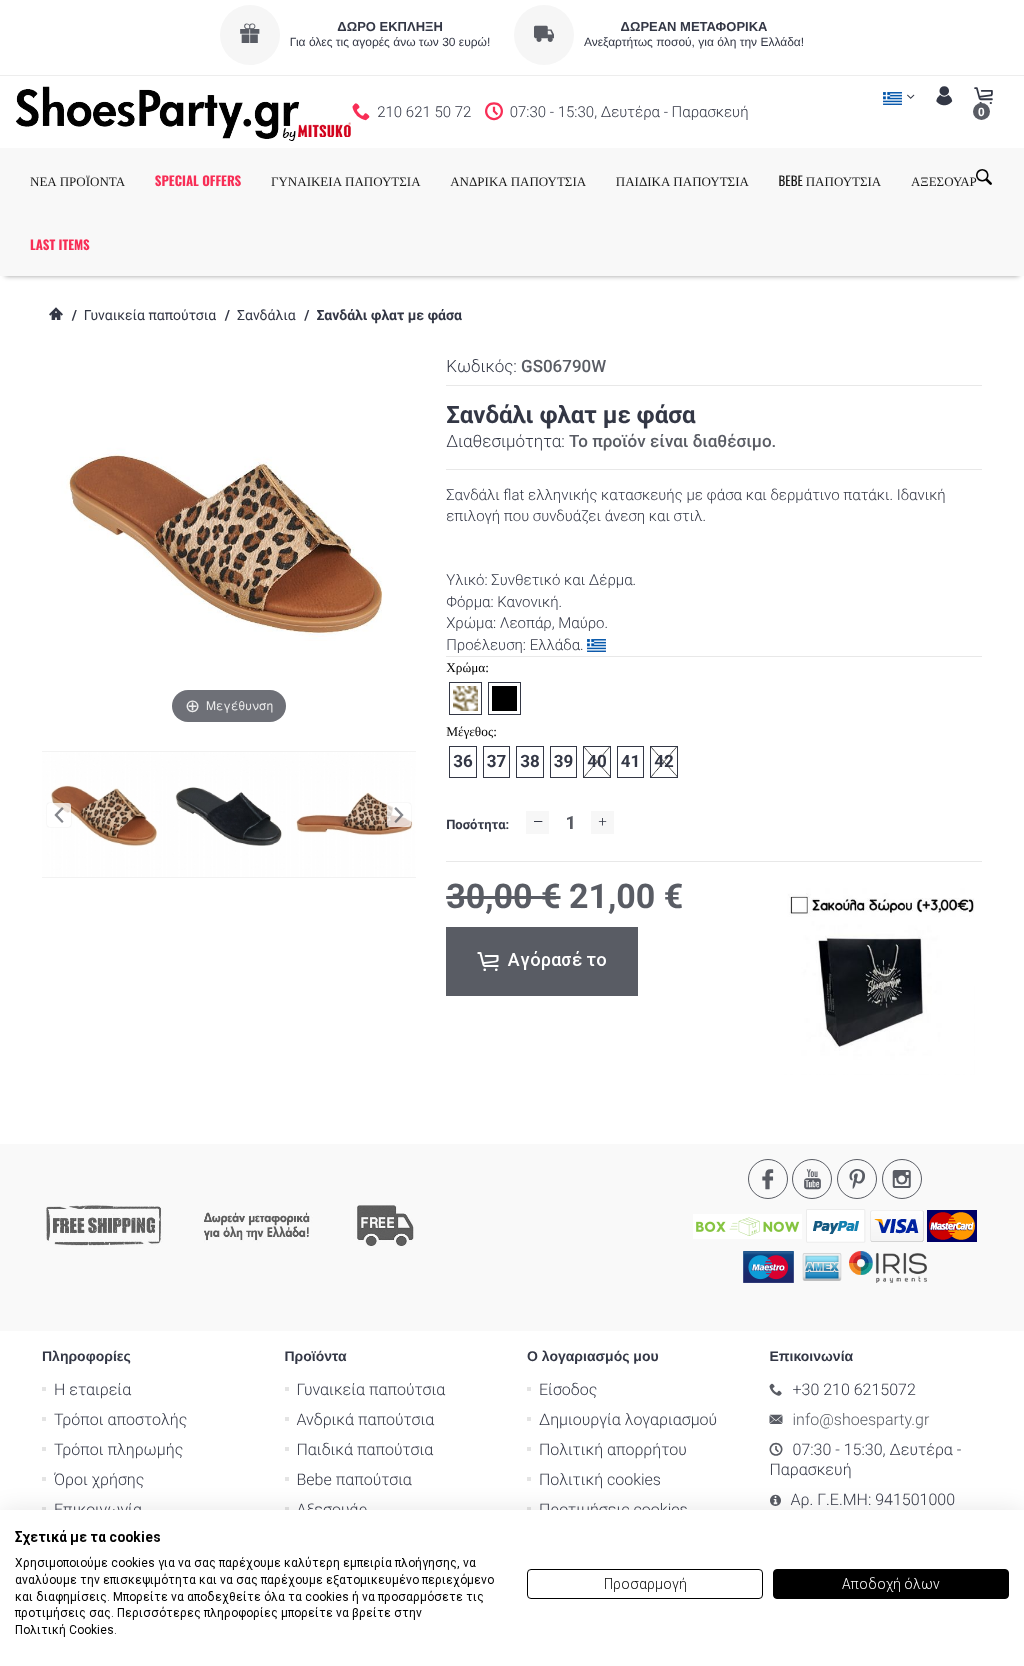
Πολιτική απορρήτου (613, 1449)
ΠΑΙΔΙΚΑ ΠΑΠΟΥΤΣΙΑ (682, 180)
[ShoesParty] (183, 112)
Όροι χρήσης (99, 1479)
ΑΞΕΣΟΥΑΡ (944, 180)
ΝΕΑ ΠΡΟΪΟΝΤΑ (77, 180)
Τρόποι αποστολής (120, 1419)
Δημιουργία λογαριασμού (628, 1419)
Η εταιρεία (92, 1389)
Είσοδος (568, 1389)
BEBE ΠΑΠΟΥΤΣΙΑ (830, 180)
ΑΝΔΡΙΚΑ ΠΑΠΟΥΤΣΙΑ (518, 180)
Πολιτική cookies (600, 1479)
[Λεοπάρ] (353, 815)
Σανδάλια (266, 316)
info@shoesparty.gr (861, 1419)
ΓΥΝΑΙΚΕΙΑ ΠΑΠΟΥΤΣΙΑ (346, 180)
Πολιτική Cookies (64, 1630)
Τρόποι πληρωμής (118, 1449)
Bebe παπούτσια (354, 1479)
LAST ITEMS (60, 244)
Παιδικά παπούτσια (365, 1449)
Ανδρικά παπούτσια (366, 1419)
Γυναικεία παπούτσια (150, 316)
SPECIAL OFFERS (198, 180)
